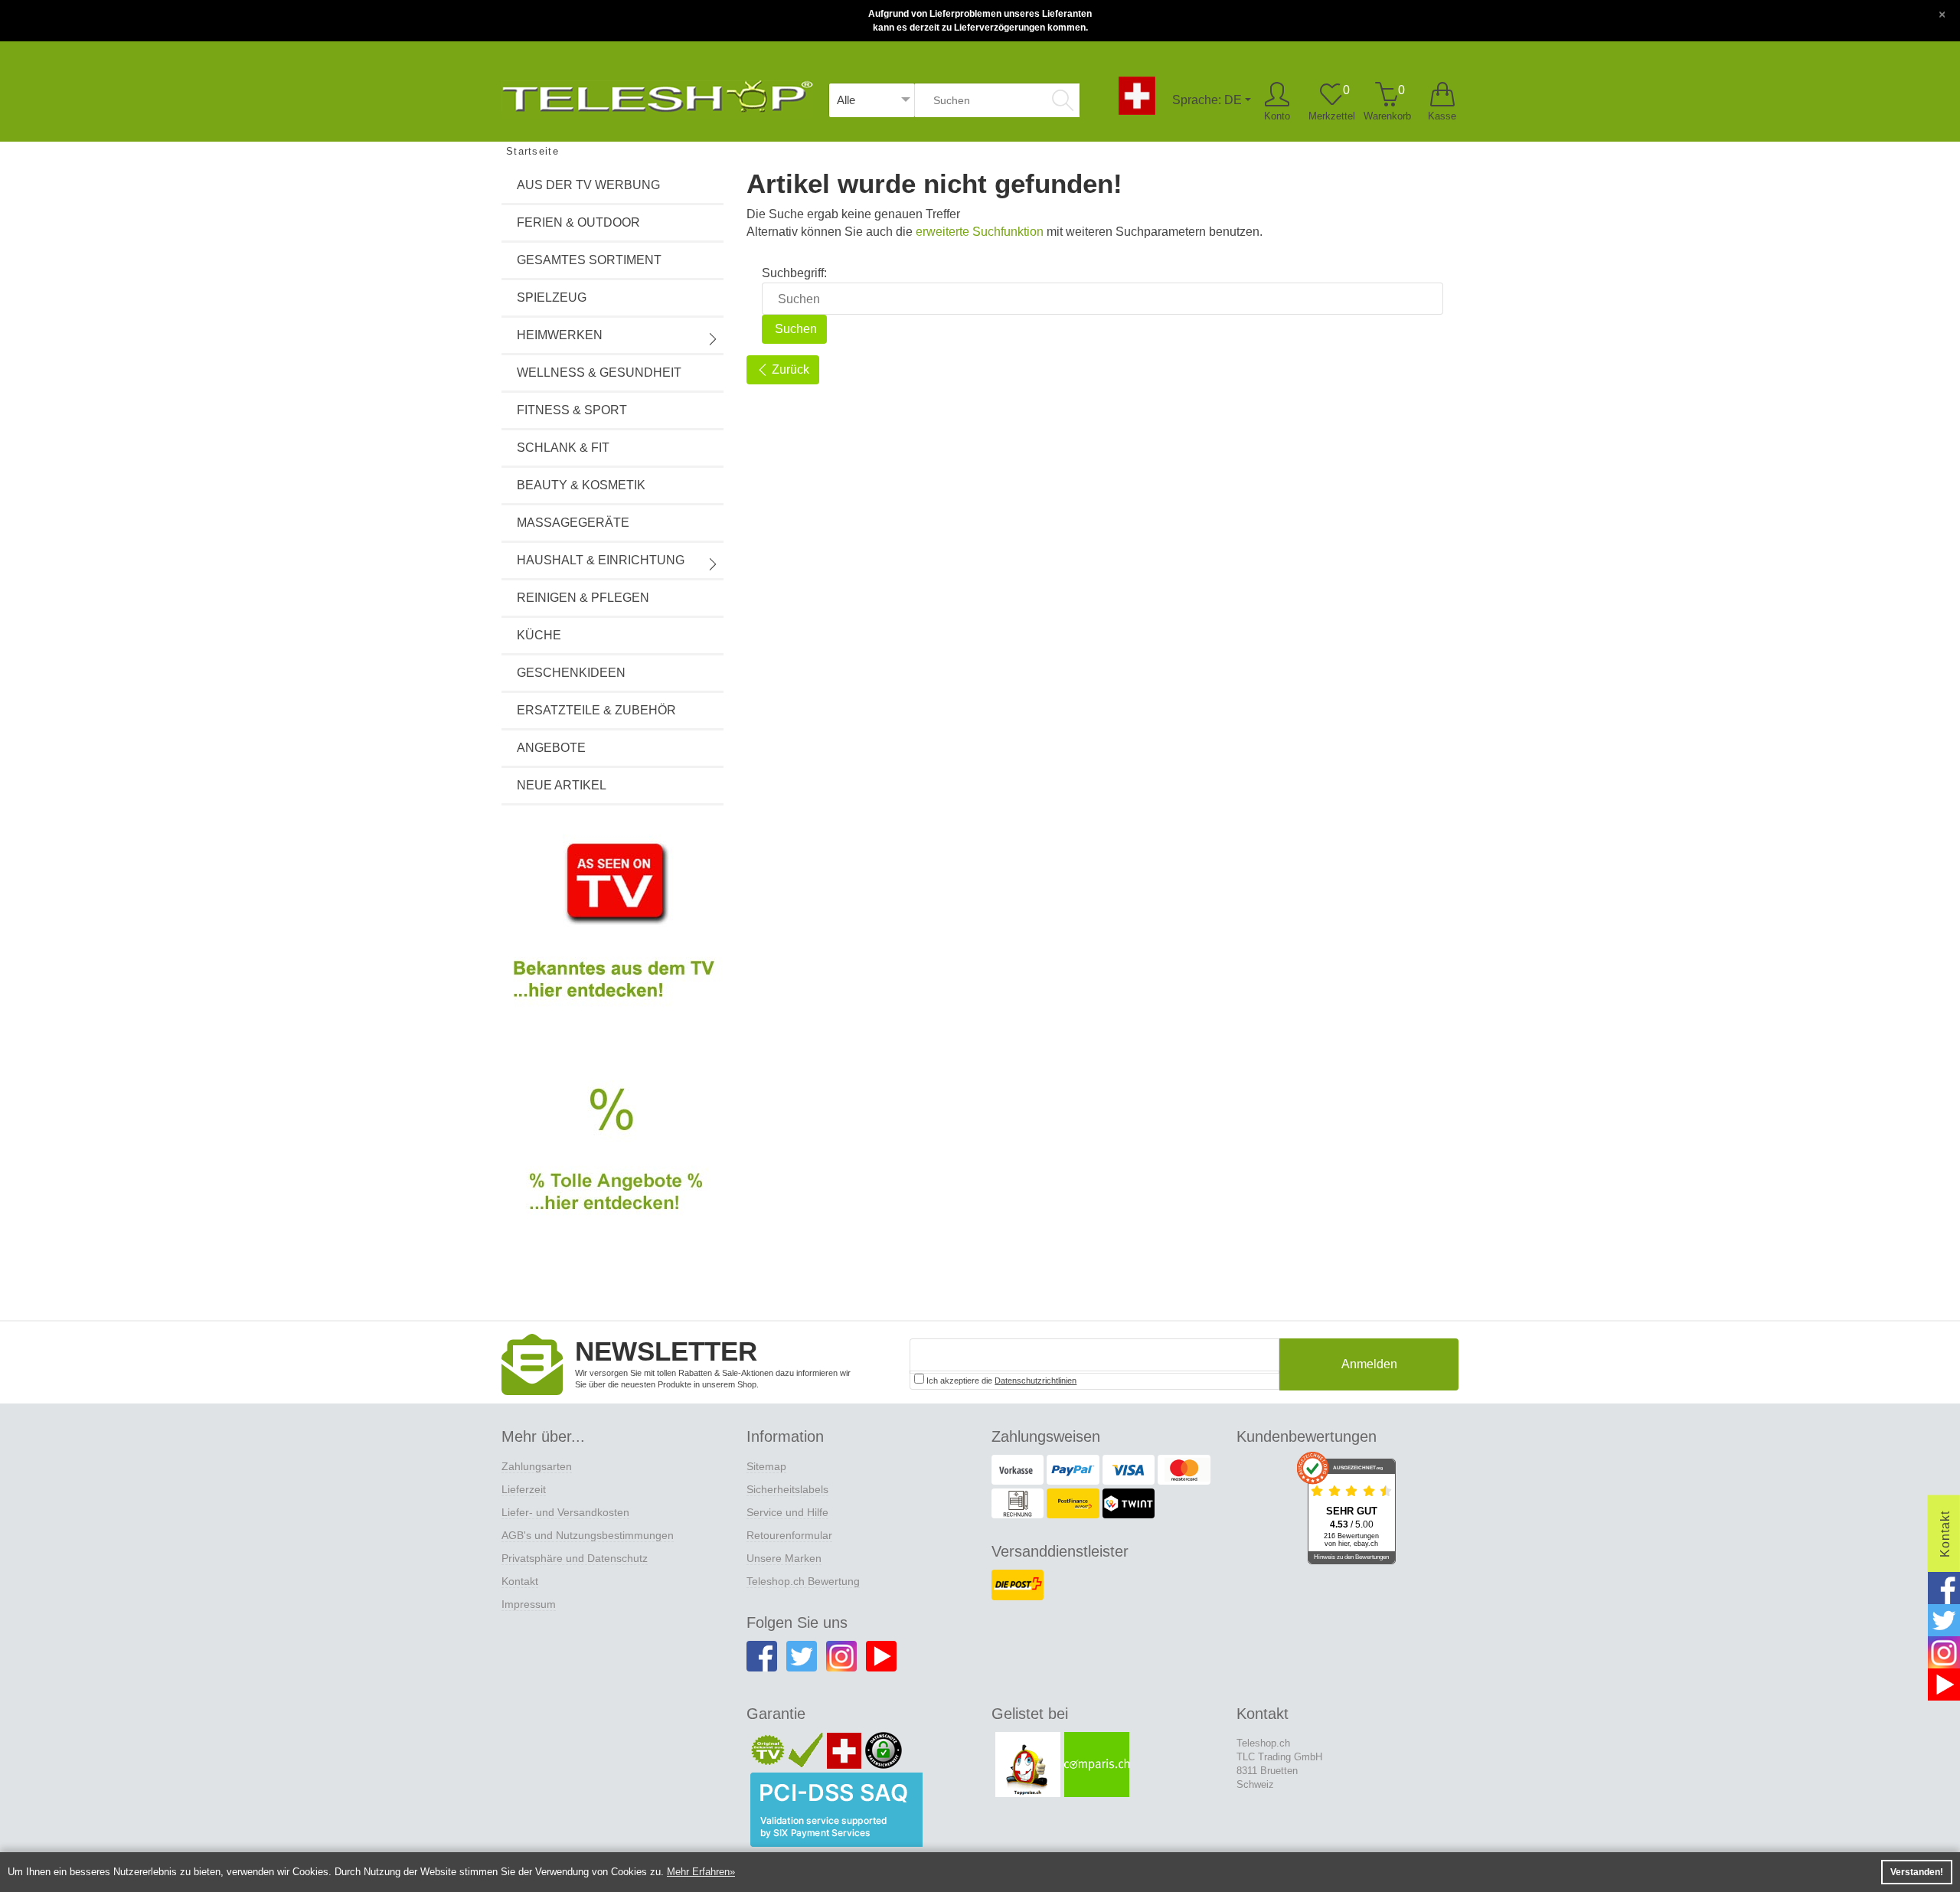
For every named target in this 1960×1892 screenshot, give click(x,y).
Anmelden (1369, 1364)
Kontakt (520, 1581)
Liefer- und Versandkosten (565, 1512)
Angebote (551, 748)
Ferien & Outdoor (578, 222)
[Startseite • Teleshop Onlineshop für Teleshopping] (657, 94)
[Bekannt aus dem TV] (612, 933)
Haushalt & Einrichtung (601, 560)
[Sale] (612, 1167)
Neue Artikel (562, 785)
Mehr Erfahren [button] (698, 1872)
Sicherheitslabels (787, 1489)
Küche (539, 635)
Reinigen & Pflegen (583, 598)
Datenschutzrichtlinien (1036, 1381)
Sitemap (766, 1466)
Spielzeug (552, 297)
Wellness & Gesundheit (599, 373)
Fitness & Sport (572, 410)
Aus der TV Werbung (588, 185)
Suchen (794, 329)
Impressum (529, 1604)
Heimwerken (560, 335)
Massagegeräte (573, 523)
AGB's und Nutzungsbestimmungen (588, 1535)
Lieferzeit (524, 1489)
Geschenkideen (571, 673)
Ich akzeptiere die (1000, 1381)
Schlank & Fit (563, 448)
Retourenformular (789, 1535)
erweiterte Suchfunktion (980, 232)
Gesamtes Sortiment (589, 260)
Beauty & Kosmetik (581, 485)
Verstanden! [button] (1917, 1872)
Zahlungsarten (537, 1466)
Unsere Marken (784, 1558)
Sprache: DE (1207, 100)
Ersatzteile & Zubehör (596, 710)
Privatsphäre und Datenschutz (575, 1558)
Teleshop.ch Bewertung (803, 1581)
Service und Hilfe (787, 1512)
